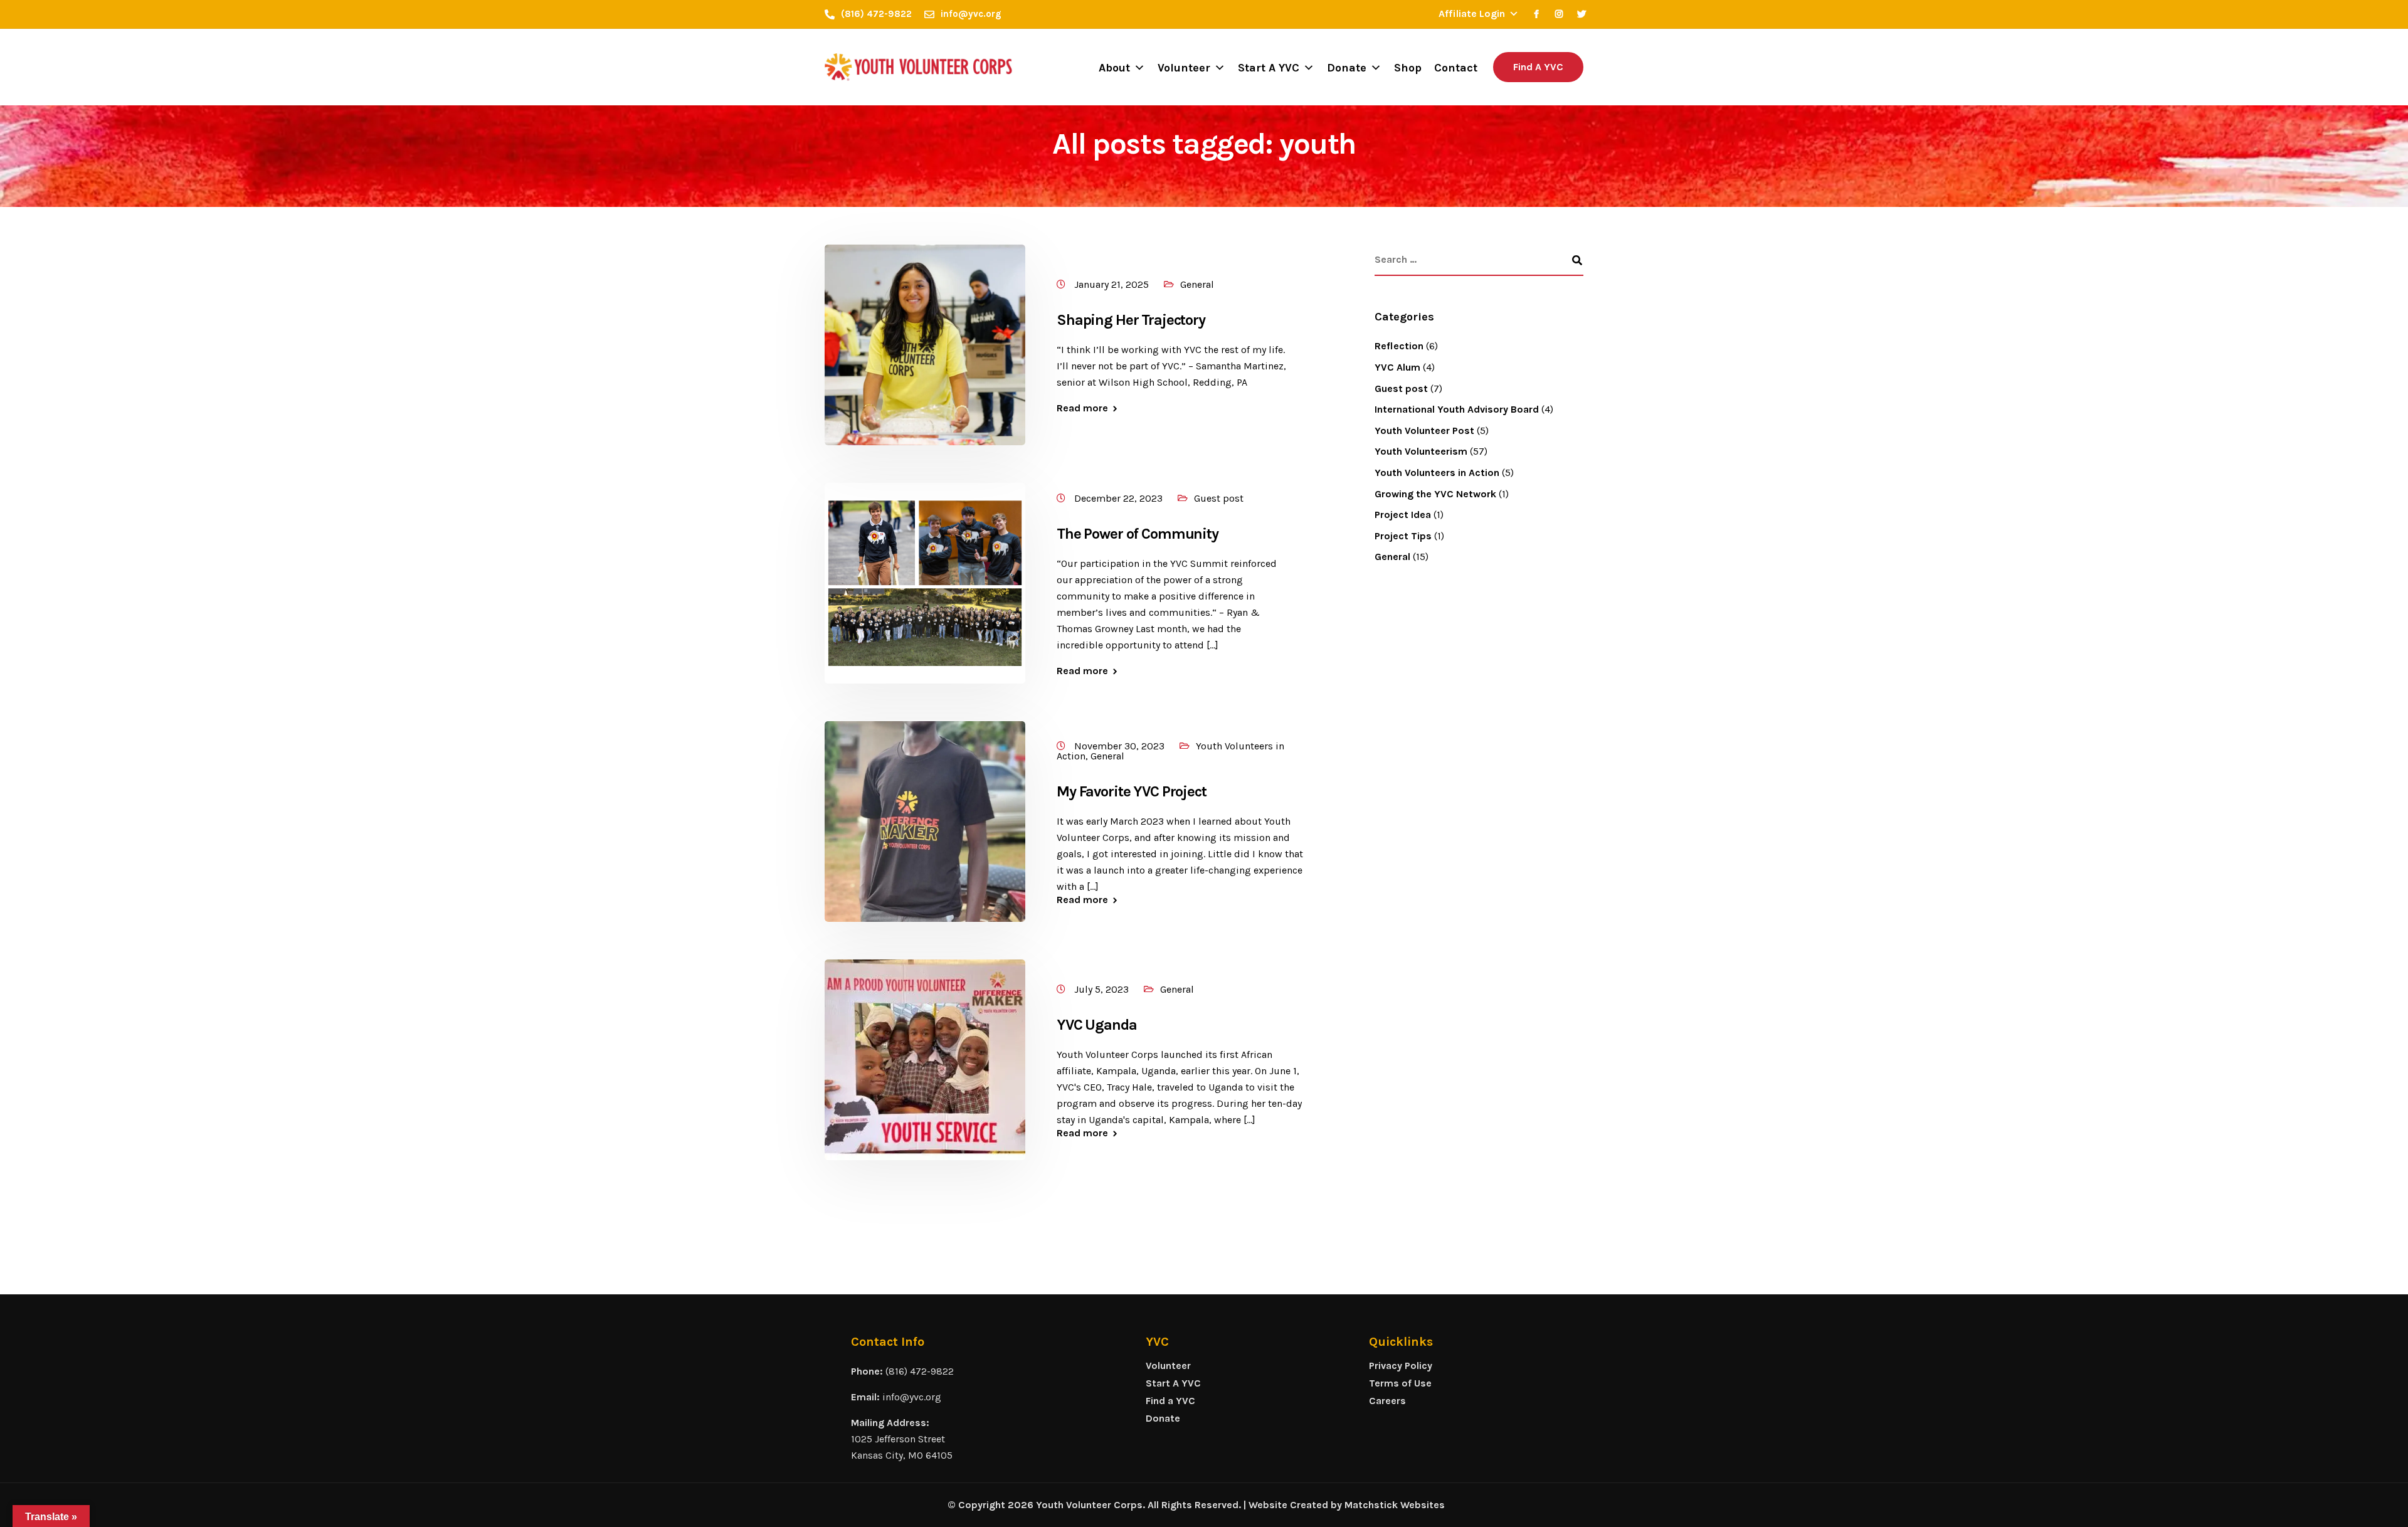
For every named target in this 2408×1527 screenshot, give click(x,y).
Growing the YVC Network (1435, 494)
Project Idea (1403, 515)
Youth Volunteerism (1421, 451)
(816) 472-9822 (920, 1371)
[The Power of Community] (925, 582)
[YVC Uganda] (925, 1059)
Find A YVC (1538, 67)
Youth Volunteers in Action (1437, 473)
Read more (1082, 408)
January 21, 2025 (1113, 284)
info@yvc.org (912, 1397)
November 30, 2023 (1121, 746)
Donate (1347, 68)
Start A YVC (1269, 68)
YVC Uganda (1097, 1025)
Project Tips (1403, 536)
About (1114, 68)
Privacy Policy (1401, 1366)
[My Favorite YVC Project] (925, 821)
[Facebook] (1536, 14)
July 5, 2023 (1103, 989)
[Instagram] (1559, 14)
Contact (1456, 68)
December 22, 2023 (1120, 498)
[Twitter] (1582, 14)
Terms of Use (1400, 1383)
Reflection (1399, 346)
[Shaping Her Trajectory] (925, 344)
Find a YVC (1170, 1401)
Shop (1408, 68)
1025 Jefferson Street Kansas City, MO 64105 (902, 1447)
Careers (1387, 1401)
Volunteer (1184, 68)
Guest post (1219, 498)
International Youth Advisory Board (1457, 409)
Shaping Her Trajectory (1131, 320)
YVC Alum (1397, 367)
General (1197, 284)
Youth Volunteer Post (1424, 431)
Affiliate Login (1472, 13)
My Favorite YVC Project (1132, 791)
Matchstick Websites (1395, 1505)
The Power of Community (1138, 534)
